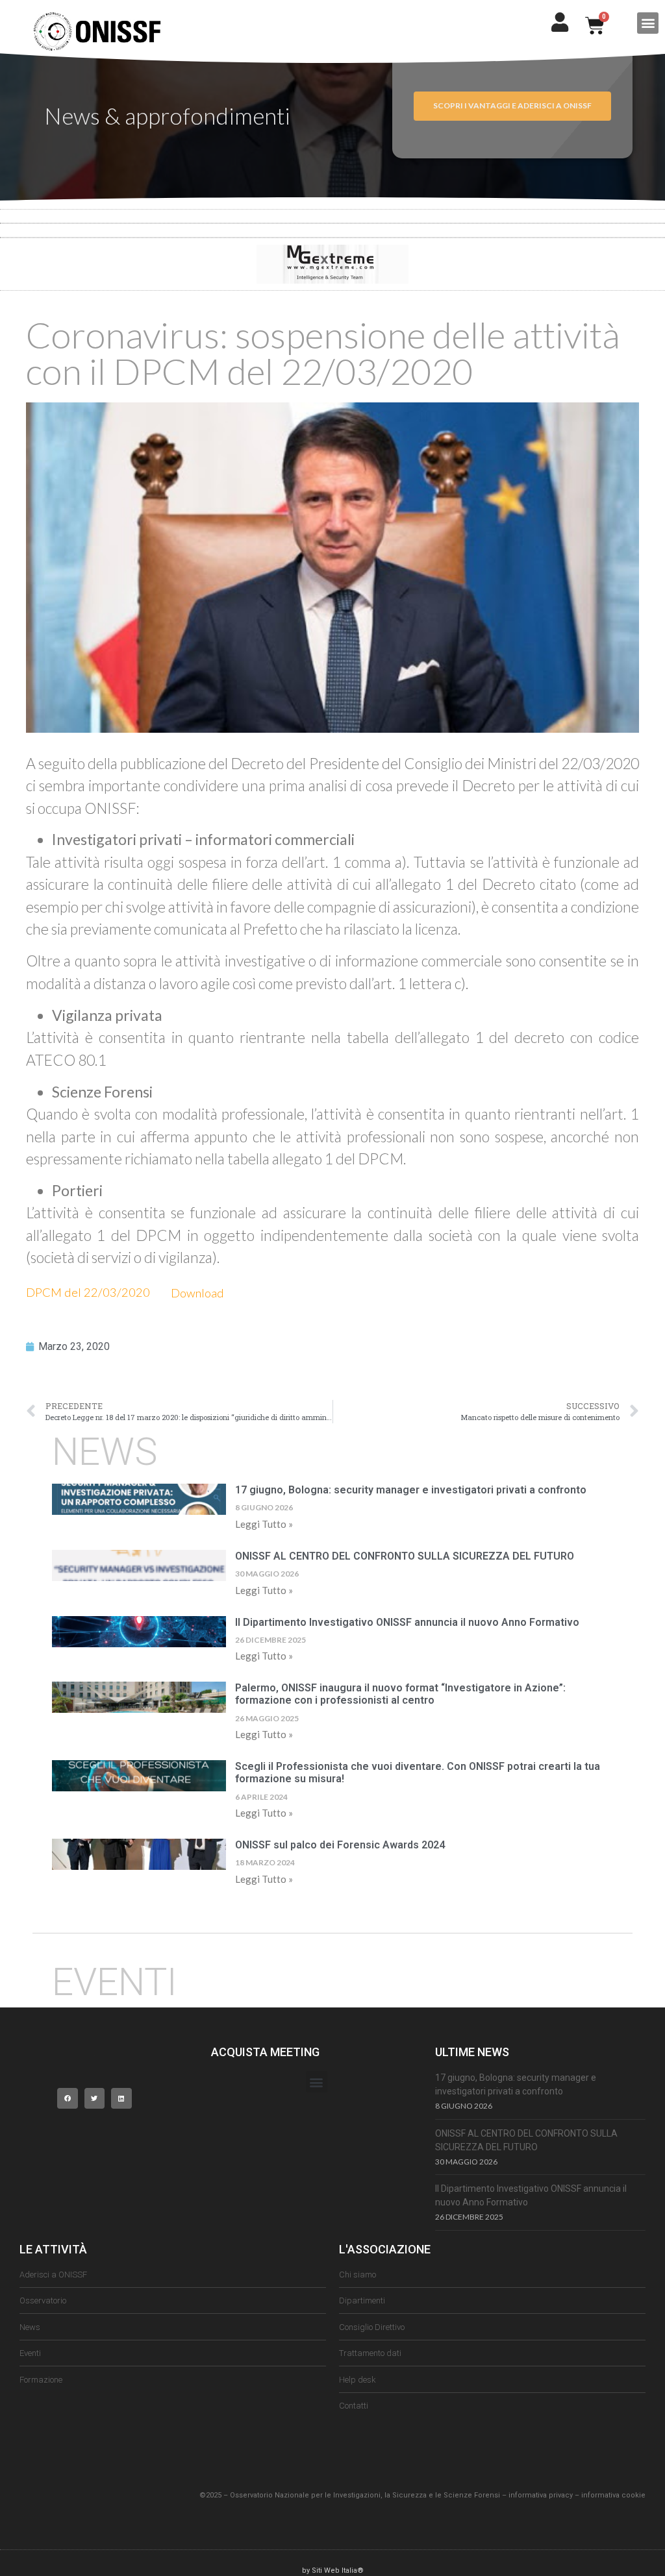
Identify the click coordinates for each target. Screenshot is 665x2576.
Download (197, 1293)
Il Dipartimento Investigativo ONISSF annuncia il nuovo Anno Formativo (407, 1622)
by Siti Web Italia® (333, 2570)
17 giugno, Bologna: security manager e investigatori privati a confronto (411, 1490)
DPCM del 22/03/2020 (88, 1293)
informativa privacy (541, 2495)
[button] (648, 23)
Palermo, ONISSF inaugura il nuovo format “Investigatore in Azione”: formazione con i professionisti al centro (400, 1694)
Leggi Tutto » (264, 1524)
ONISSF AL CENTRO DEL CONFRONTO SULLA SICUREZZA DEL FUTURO (405, 1556)
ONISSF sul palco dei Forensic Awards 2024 (340, 1845)
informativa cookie (613, 2495)
